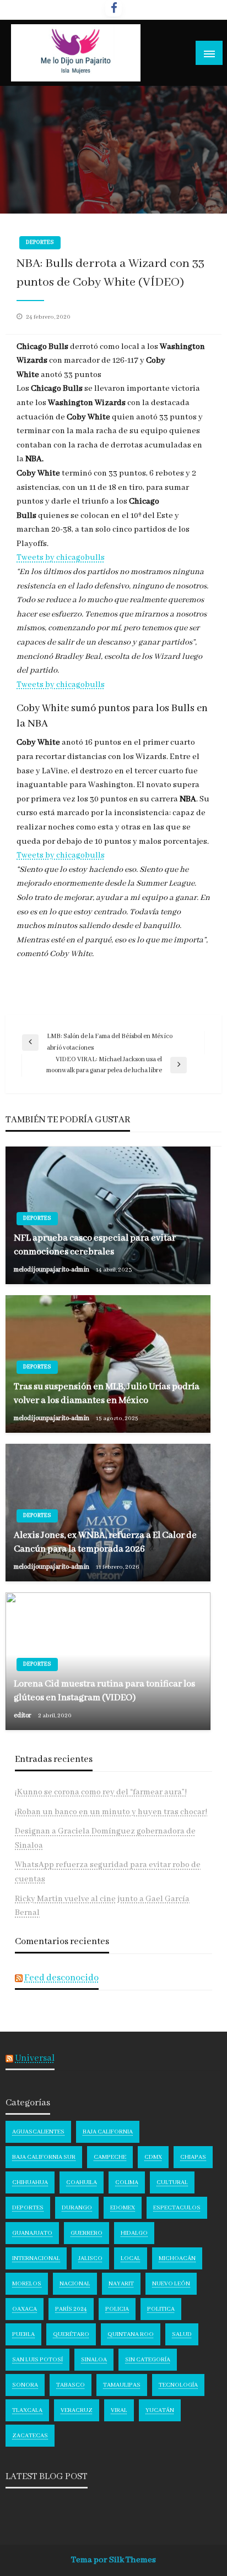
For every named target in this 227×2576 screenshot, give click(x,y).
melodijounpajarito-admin (52, 1270)
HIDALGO (134, 2233)
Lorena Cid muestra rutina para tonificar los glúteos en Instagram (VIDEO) (104, 1691)
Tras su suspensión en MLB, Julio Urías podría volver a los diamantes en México (107, 1394)
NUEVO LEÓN (171, 2284)
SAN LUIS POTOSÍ (37, 2360)
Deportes (40, 242)
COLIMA (127, 2182)
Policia (117, 2309)
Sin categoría (148, 2360)
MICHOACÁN (177, 2258)
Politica (161, 2309)
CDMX (153, 2157)
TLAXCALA (27, 2410)
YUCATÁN (160, 2410)
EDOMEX (123, 2208)
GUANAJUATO (32, 2233)
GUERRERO (87, 2233)
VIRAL (119, 2410)
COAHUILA (82, 2182)
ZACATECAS (30, 2436)
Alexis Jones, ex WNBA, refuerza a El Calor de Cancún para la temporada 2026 (105, 1542)
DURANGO (77, 2208)
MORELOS (27, 2284)
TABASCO (71, 2385)
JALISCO (90, 2258)
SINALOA (94, 2360)
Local (131, 2258)
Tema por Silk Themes (113, 2560)
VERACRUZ (77, 2410)
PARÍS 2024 (71, 2309)
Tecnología (178, 2385)
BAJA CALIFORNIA (108, 2132)
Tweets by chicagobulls (61, 558)
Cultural (172, 2182)
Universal (35, 2058)
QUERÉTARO (71, 2334)
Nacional (75, 2284)
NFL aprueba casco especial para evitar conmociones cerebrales (95, 1245)
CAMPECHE (110, 2157)
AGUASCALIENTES (38, 2132)
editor (23, 1715)
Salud (182, 2334)
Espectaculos (177, 2208)
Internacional (36, 2258)
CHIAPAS (193, 2157)
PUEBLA (23, 2334)
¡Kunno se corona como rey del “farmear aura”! (101, 1792)
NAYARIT (121, 2284)
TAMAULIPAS (122, 2385)
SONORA (25, 2385)
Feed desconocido (61, 1978)
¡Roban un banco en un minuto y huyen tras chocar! (111, 1812)
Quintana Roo (131, 2334)
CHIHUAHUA (30, 2182)
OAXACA (25, 2309)
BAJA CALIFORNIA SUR (44, 2157)
